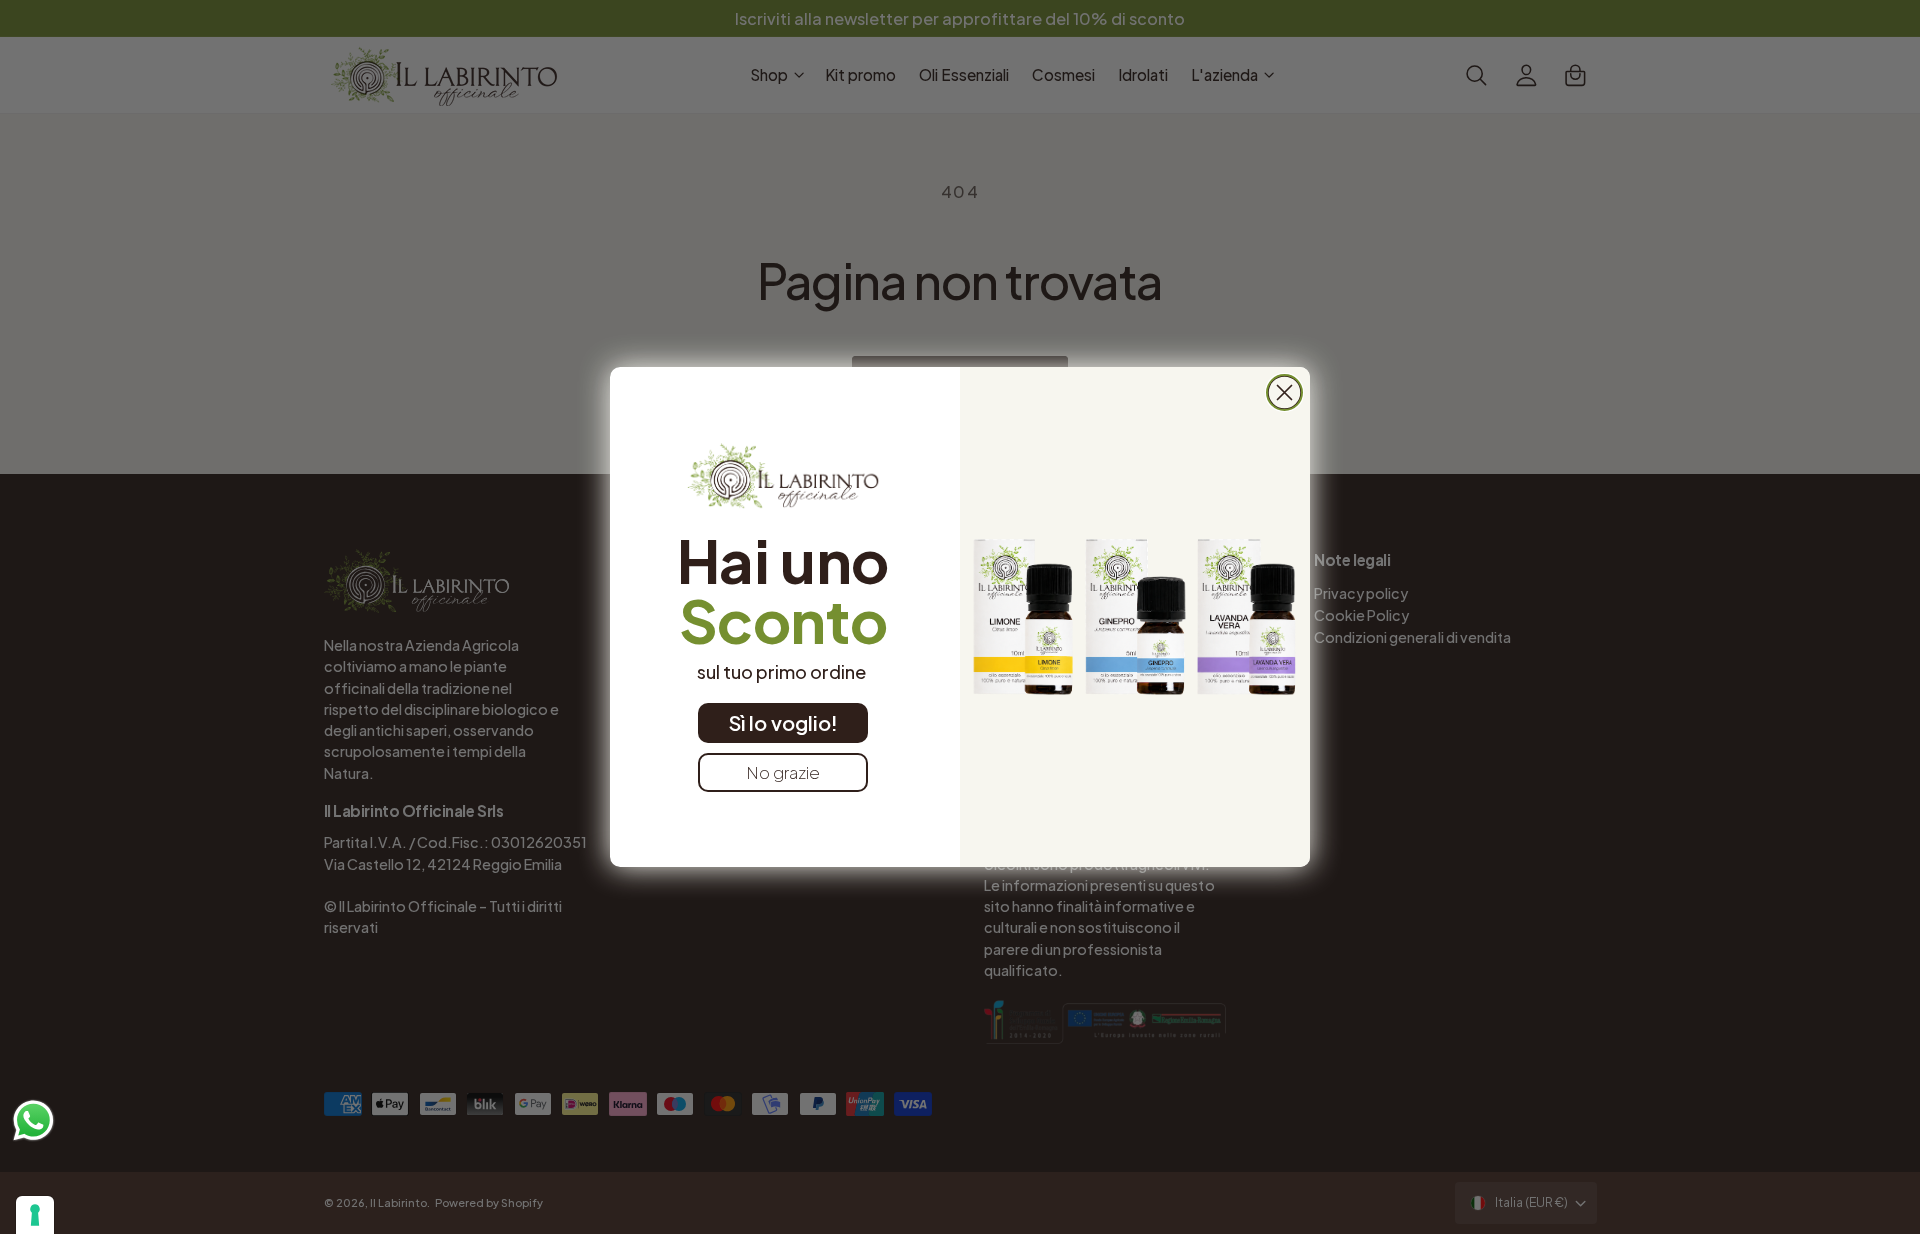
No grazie (783, 772)
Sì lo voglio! (783, 722)
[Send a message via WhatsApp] (33, 1120)
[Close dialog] (1284, 392)
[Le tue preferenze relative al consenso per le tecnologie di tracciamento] (35, 1215)
